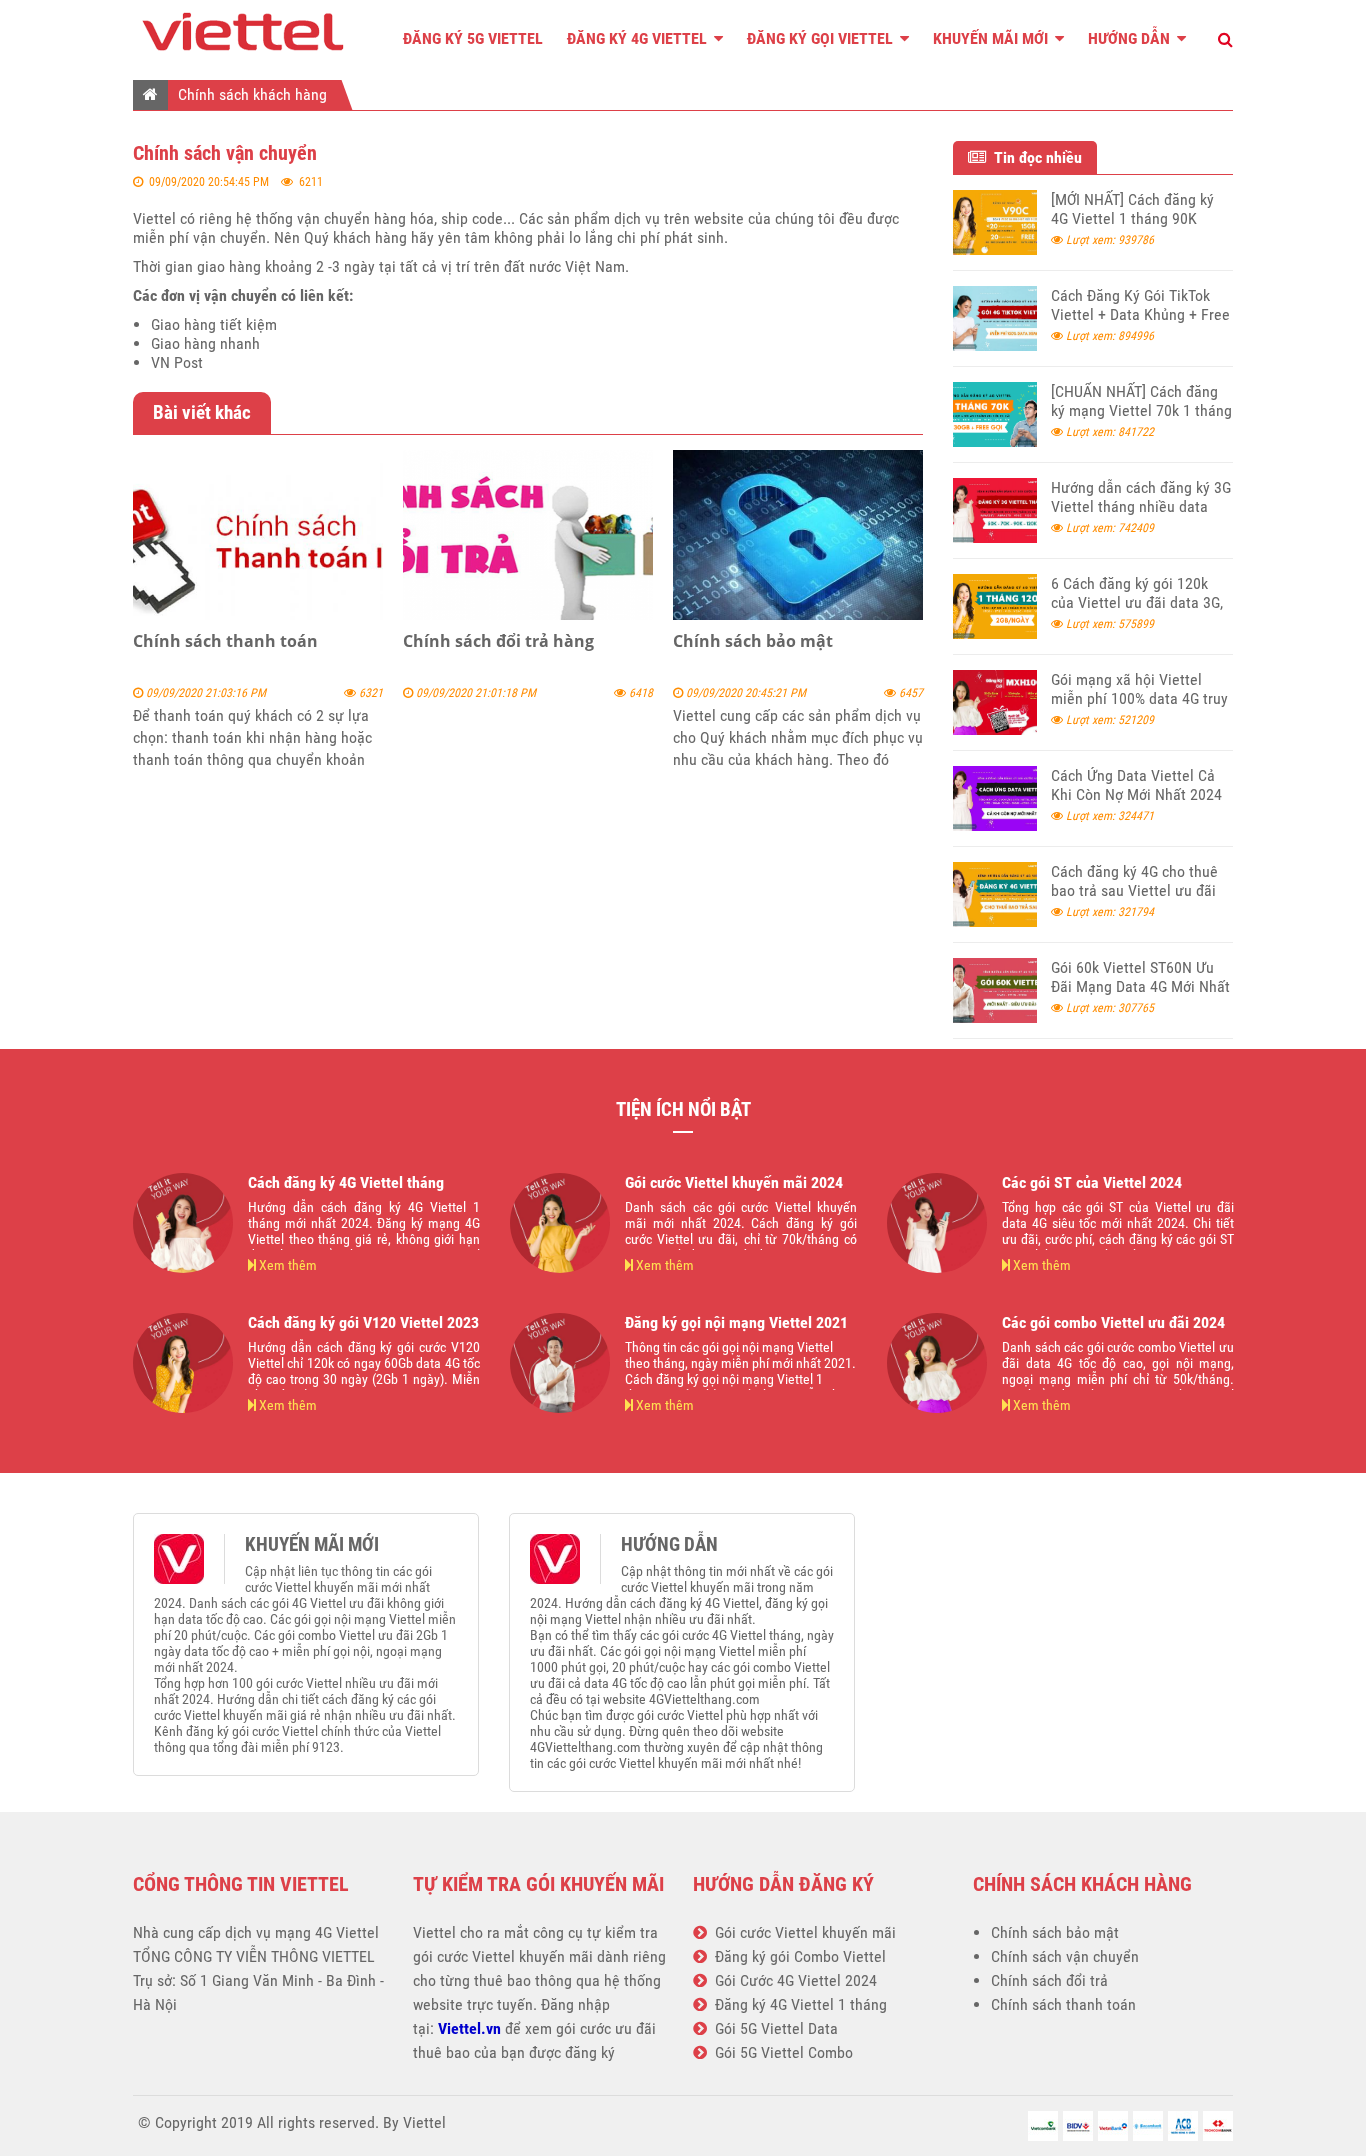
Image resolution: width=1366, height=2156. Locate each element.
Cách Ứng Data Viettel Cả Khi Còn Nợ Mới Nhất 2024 (1136, 785)
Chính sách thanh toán (225, 641)
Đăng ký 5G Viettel (473, 38)
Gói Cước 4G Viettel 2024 (792, 1980)
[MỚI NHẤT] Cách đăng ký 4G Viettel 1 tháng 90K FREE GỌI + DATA (1132, 218)
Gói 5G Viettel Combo (780, 2052)
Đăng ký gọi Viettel (822, 38)
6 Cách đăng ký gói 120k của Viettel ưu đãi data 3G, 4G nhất (1137, 602)
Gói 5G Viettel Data (772, 2028)
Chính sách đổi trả (1049, 1980)
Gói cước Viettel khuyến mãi (801, 1932)
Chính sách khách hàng (252, 94)
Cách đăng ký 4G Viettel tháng (346, 1182)
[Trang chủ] (150, 94)
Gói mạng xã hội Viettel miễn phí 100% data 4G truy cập (1139, 698)
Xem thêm (286, 1265)
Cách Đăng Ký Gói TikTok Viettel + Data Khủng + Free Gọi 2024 (1140, 314)
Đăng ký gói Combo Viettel (796, 1956)
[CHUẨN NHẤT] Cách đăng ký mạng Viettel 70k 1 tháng (1141, 401)
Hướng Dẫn (1131, 38)
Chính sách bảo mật (753, 641)
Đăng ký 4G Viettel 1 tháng (797, 2004)
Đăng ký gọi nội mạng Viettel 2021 (736, 1322)
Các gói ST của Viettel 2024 (1092, 1182)
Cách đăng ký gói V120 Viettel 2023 (363, 1322)
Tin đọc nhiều (1034, 157)
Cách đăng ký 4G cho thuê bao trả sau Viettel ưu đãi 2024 (1134, 890)
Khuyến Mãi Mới (992, 38)
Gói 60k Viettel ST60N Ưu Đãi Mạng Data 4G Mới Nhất (1140, 977)
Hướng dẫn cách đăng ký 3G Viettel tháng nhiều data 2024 (1141, 506)
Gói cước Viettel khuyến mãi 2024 (734, 1182)
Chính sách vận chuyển (1065, 1956)
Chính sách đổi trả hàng (498, 641)
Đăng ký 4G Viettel (639, 38)
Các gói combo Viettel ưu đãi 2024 (1113, 1322)
